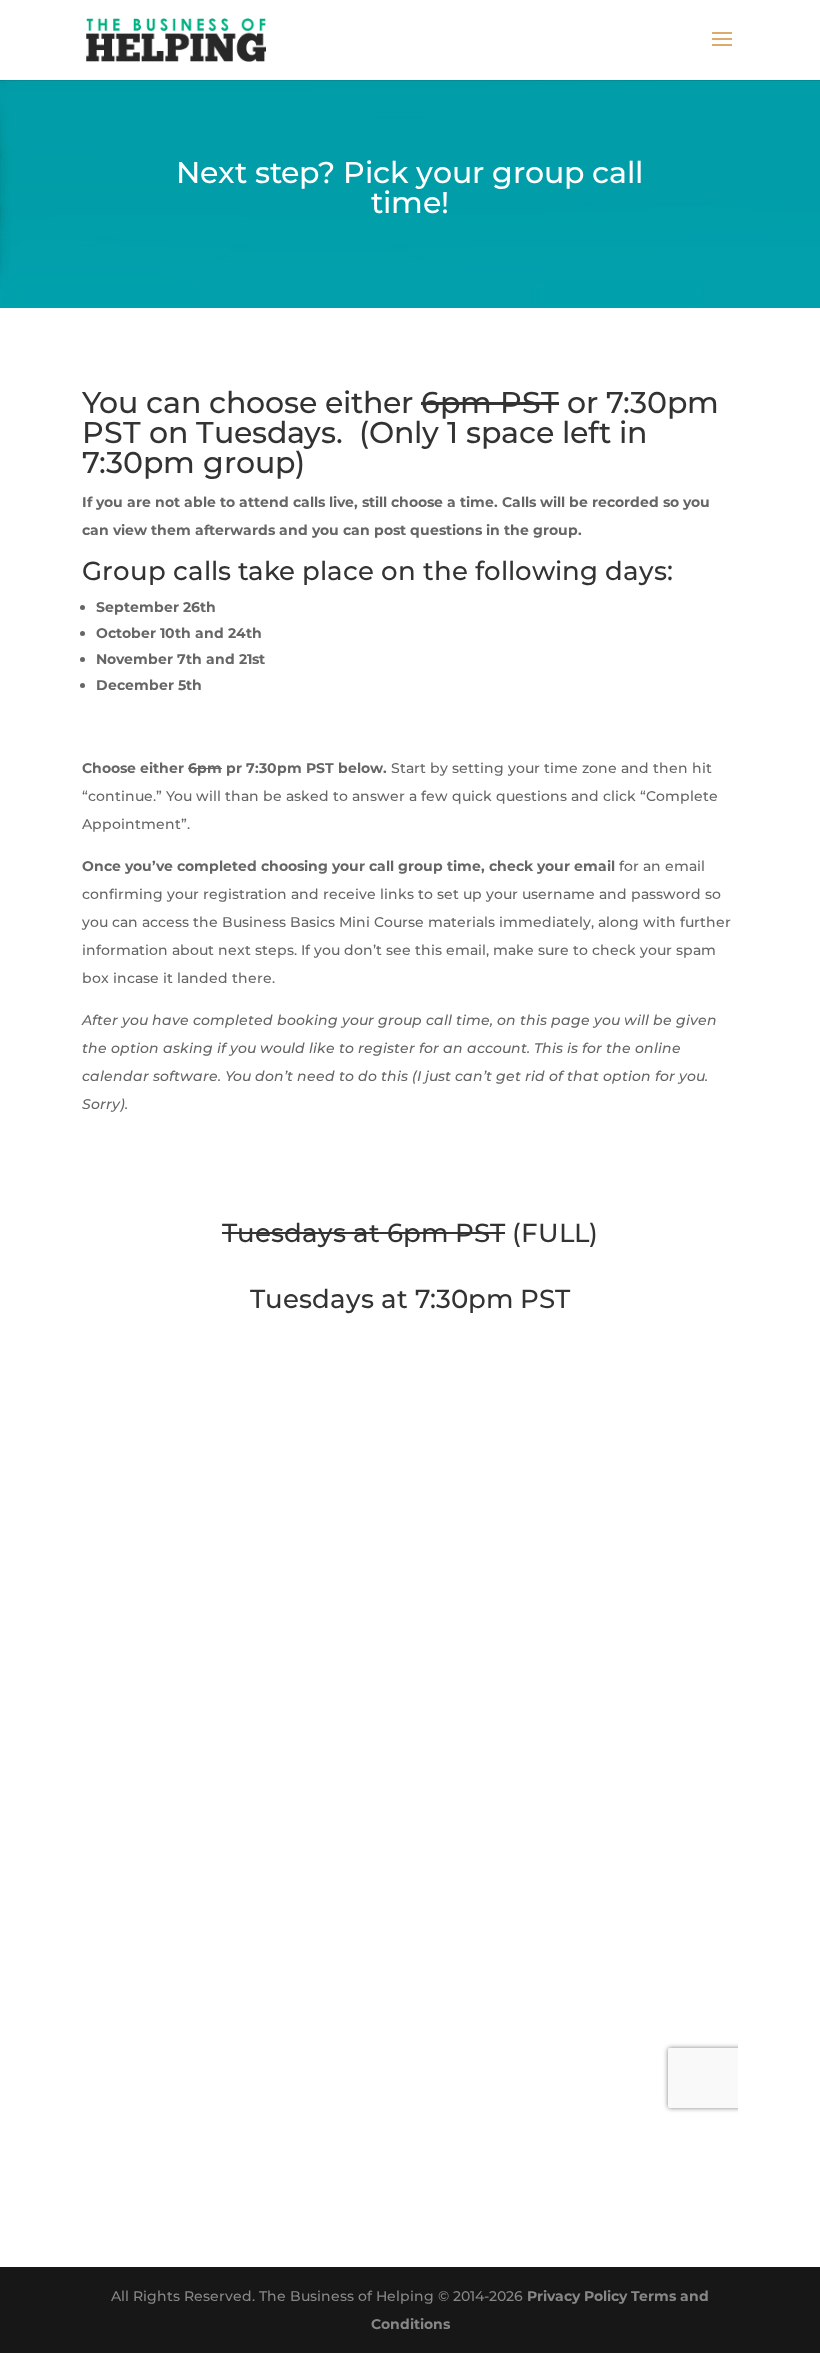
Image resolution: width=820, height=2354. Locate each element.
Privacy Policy (577, 2296)
